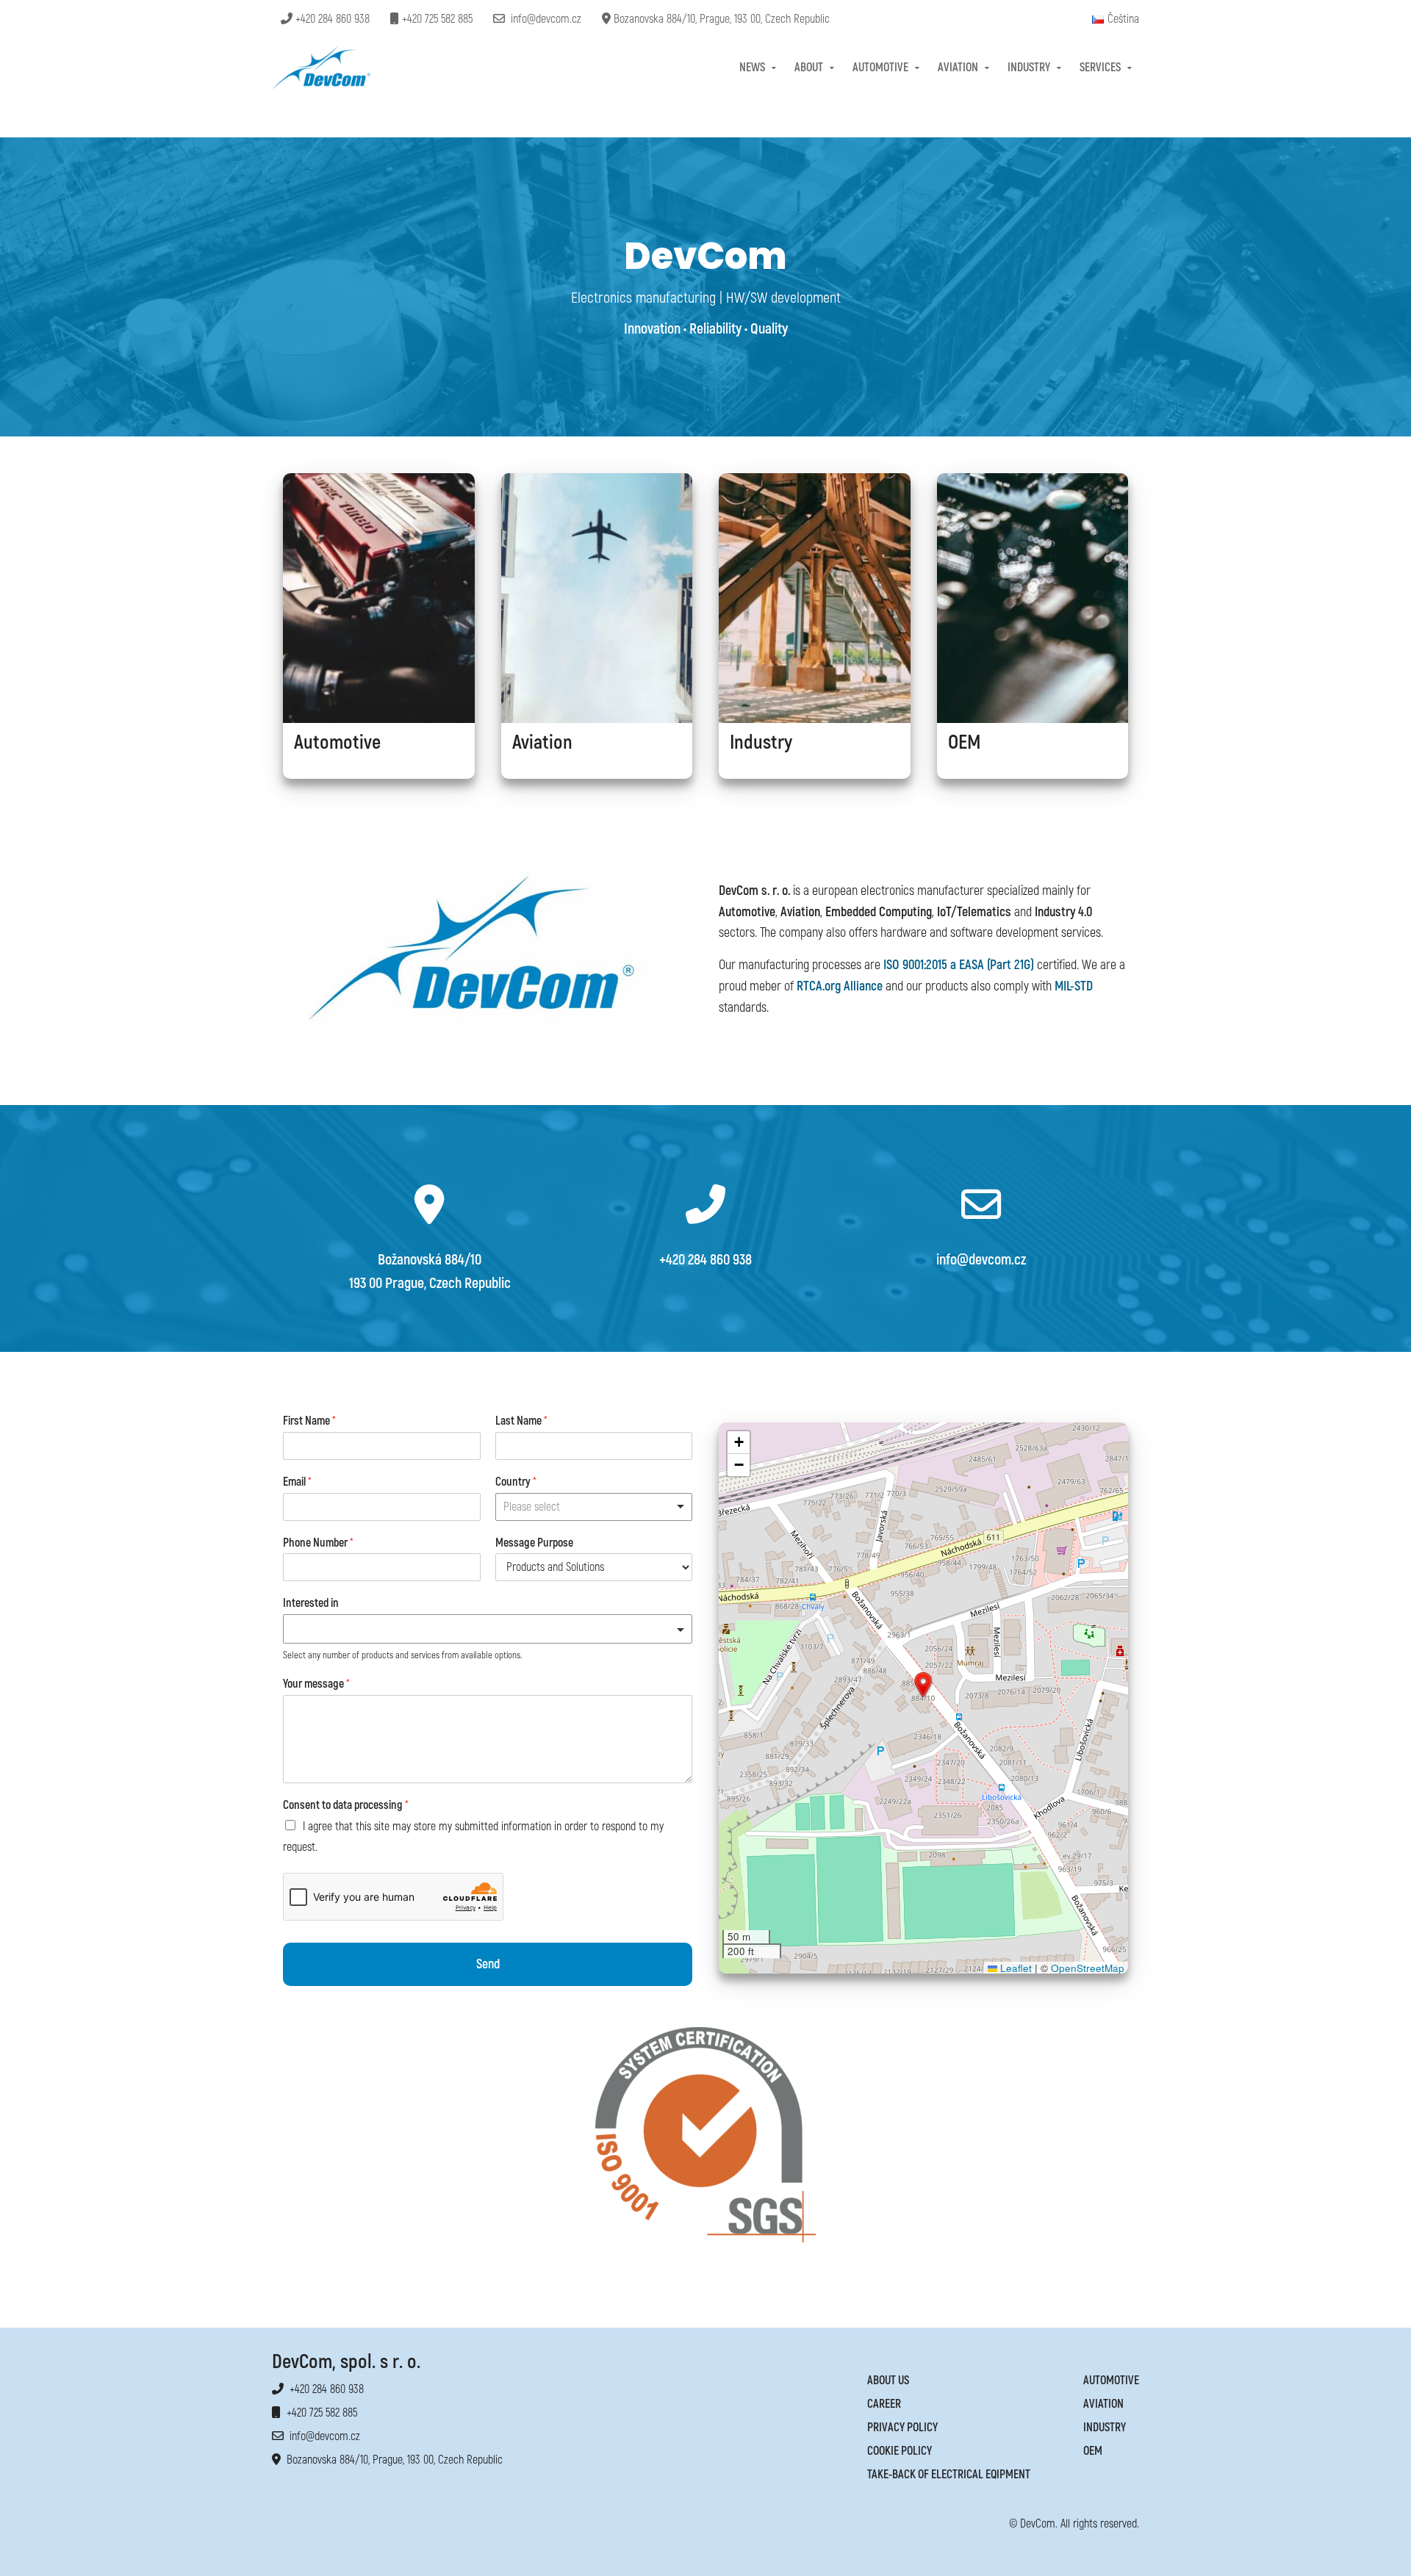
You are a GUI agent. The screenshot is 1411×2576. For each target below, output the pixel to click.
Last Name (521, 1421)
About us (888, 2381)
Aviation (958, 68)
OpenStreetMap (1088, 1968)
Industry (1029, 68)
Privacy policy (902, 2428)
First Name (309, 1421)
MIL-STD (1074, 986)
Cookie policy (900, 2451)
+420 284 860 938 (331, 19)
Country (516, 1482)
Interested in (311, 1603)
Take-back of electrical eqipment (949, 2475)
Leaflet (1015, 1968)
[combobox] (594, 1507)
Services (1100, 68)
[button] (923, 1685)
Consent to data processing (346, 1805)
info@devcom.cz (543, 19)
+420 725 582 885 (436, 19)
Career (884, 2404)
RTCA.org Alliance (840, 986)
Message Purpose (534, 1543)
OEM (1093, 2451)
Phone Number (318, 1543)
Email (297, 1482)
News (752, 68)
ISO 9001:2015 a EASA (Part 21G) (957, 965)
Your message (316, 1684)
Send (488, 1964)
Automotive (880, 68)
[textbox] (481, 1629)
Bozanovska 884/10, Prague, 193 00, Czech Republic (720, 19)
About (809, 68)
